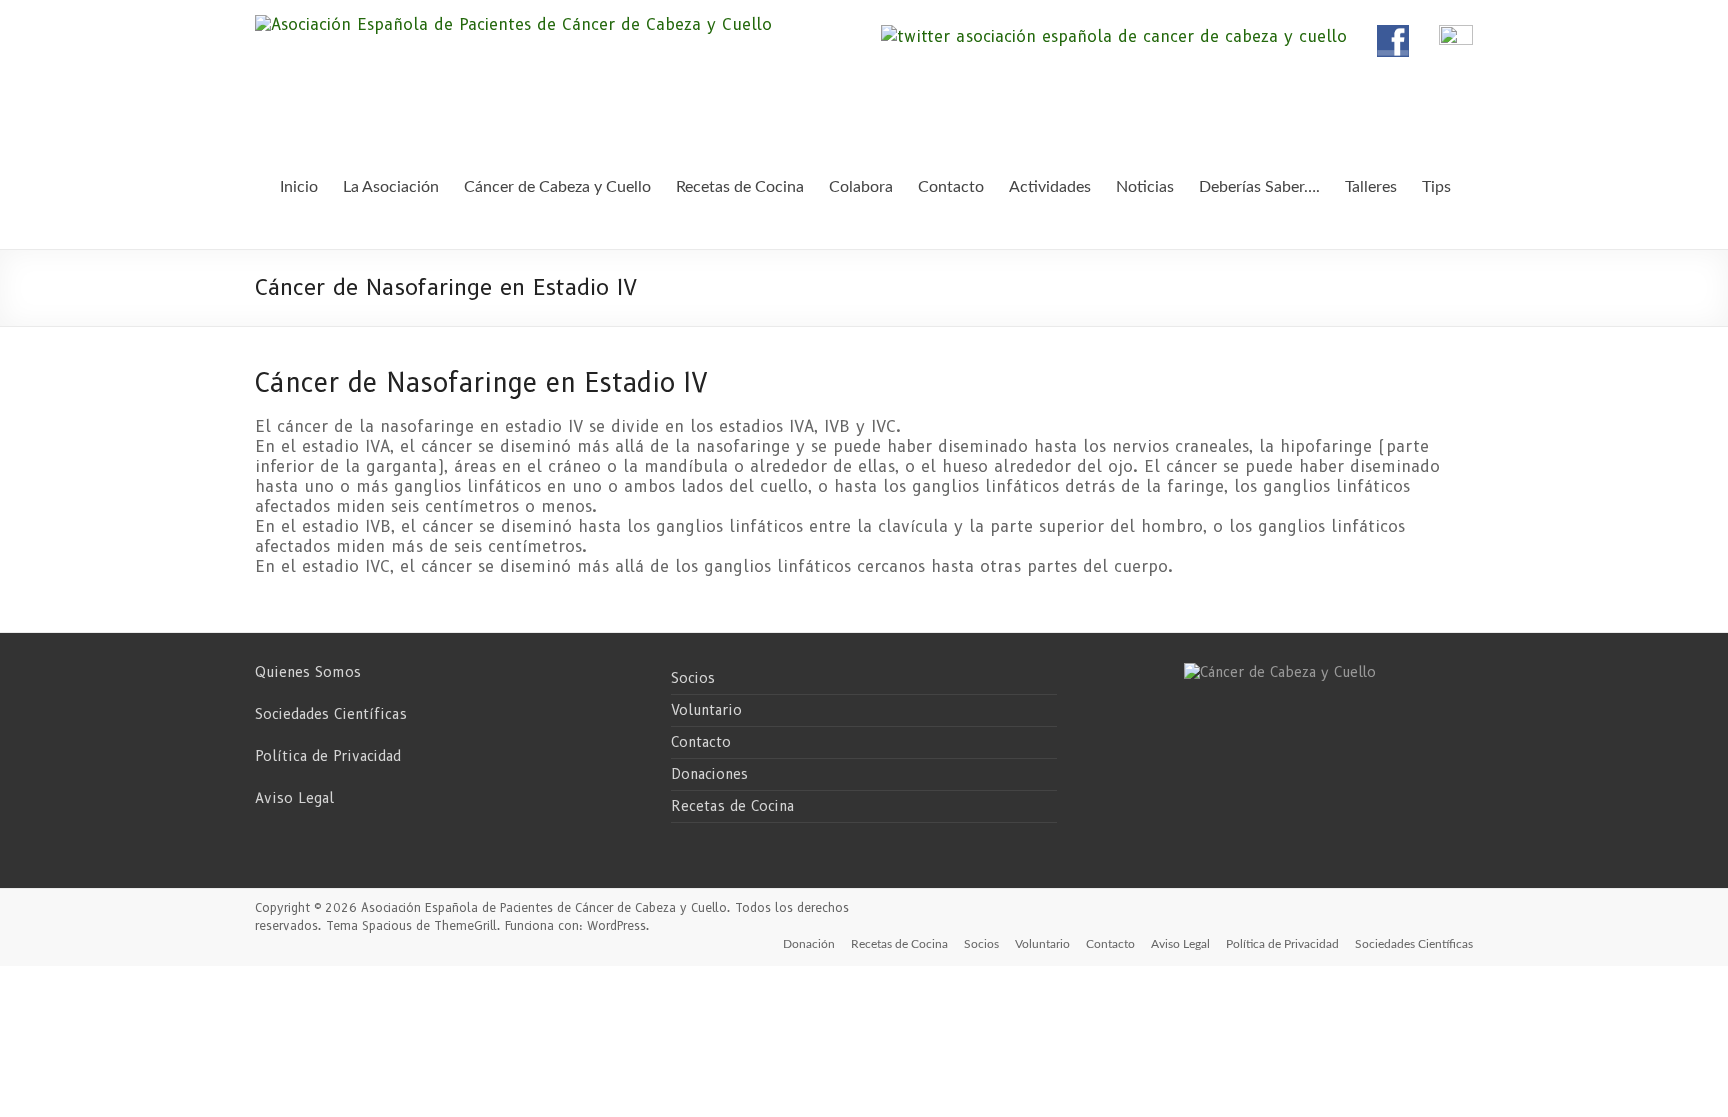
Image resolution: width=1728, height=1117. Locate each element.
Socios (693, 678)
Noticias (1145, 187)
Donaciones (709, 774)
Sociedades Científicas (331, 714)
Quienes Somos (308, 672)
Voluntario (706, 710)
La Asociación (391, 187)
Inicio (299, 187)
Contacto (701, 742)
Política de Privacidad (328, 756)
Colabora (861, 187)
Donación (809, 944)
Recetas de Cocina (732, 806)
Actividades (1050, 187)
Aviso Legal (294, 798)
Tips (1436, 187)
